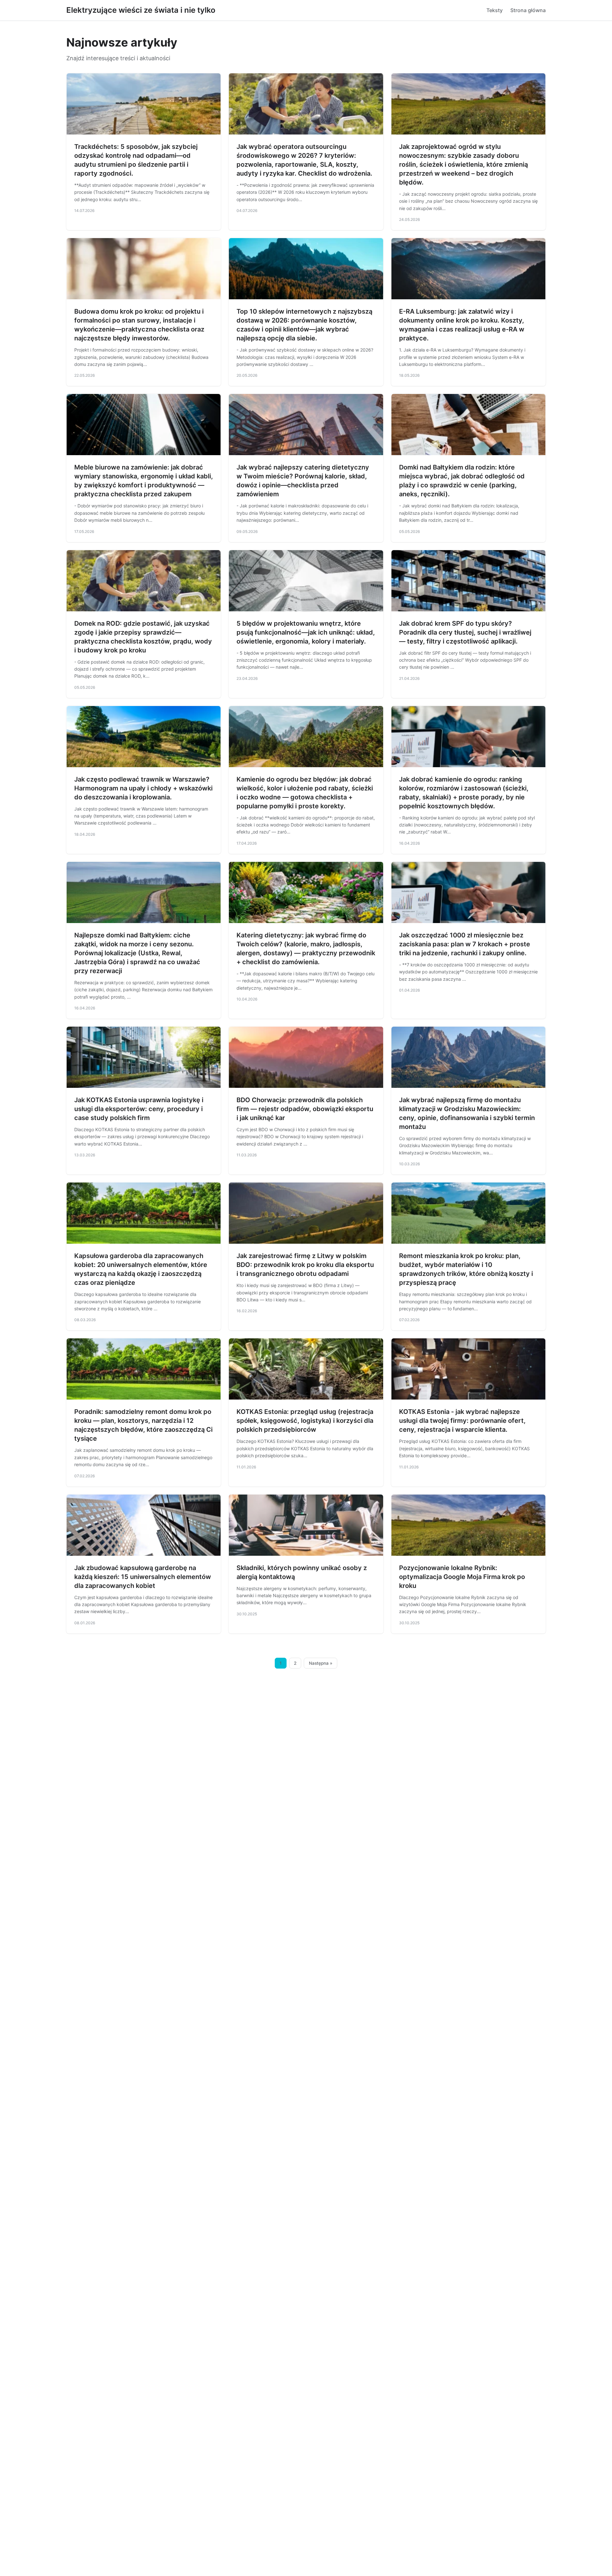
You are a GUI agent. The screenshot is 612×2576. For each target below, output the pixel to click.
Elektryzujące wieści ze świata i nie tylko (141, 10)
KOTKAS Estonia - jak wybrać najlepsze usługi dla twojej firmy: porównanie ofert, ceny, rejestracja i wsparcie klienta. (462, 1421)
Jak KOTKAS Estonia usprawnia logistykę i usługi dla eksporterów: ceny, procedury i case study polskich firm (139, 1109)
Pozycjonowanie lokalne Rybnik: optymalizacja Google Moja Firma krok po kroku (462, 1577)
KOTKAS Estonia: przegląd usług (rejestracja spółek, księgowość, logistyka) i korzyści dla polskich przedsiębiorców (305, 1421)
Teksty (495, 10)
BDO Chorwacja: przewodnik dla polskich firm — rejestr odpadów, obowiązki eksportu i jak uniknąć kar (305, 1109)
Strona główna (528, 10)
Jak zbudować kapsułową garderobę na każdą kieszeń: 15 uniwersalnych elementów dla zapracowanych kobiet (143, 1577)
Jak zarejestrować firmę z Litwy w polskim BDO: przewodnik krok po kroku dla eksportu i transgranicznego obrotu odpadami (305, 1265)
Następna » (321, 1663)
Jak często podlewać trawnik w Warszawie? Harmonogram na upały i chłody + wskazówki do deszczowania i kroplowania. (143, 788)
